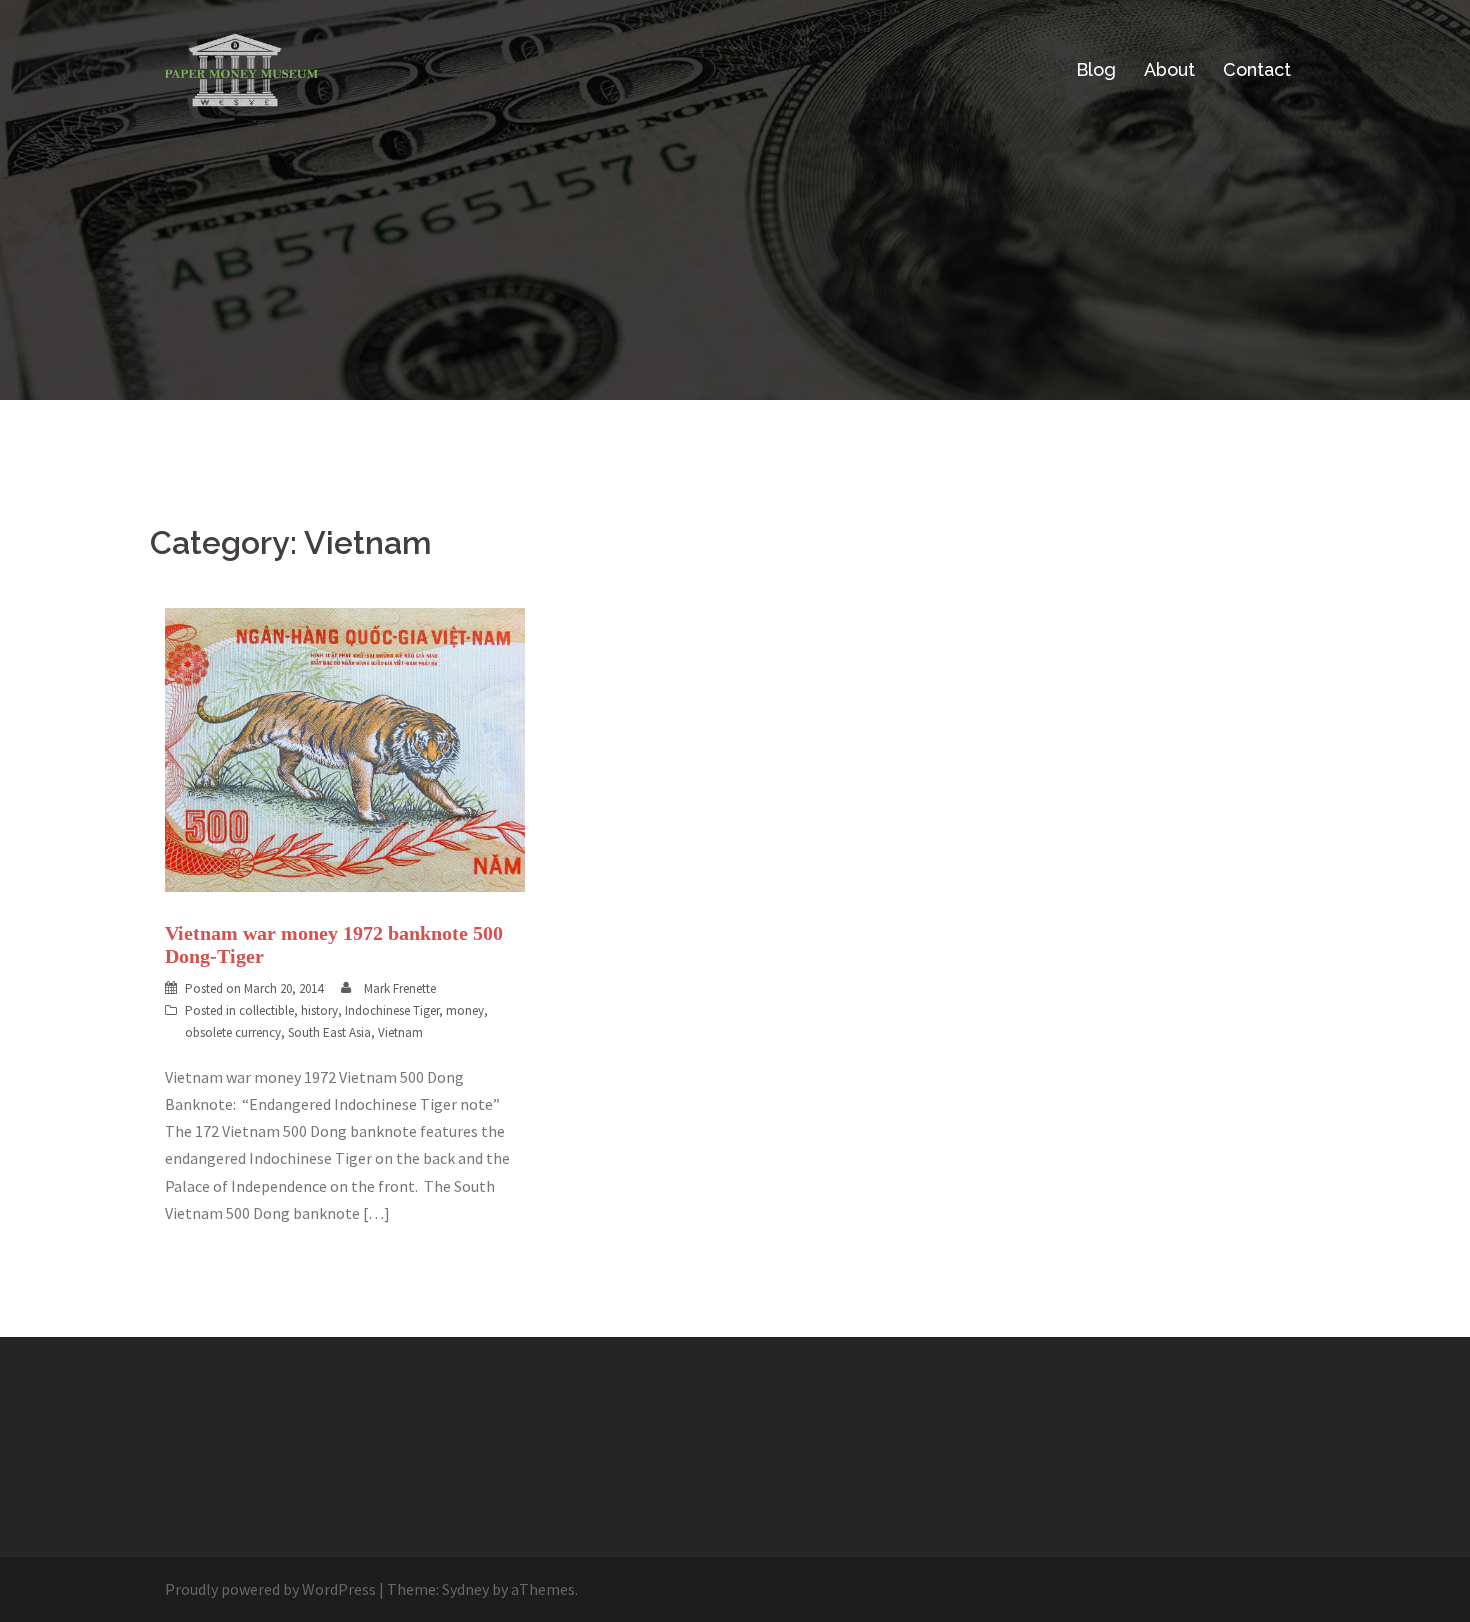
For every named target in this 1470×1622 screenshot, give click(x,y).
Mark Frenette (400, 988)
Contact (1257, 69)
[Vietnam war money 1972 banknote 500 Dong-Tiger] (345, 748)
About (1169, 69)
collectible (266, 1010)
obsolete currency (233, 1032)
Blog (1096, 69)
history (319, 1010)
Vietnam (400, 1032)
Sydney (465, 1589)
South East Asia (329, 1032)
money (465, 1010)
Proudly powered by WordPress (270, 1589)
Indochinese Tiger (392, 1010)
